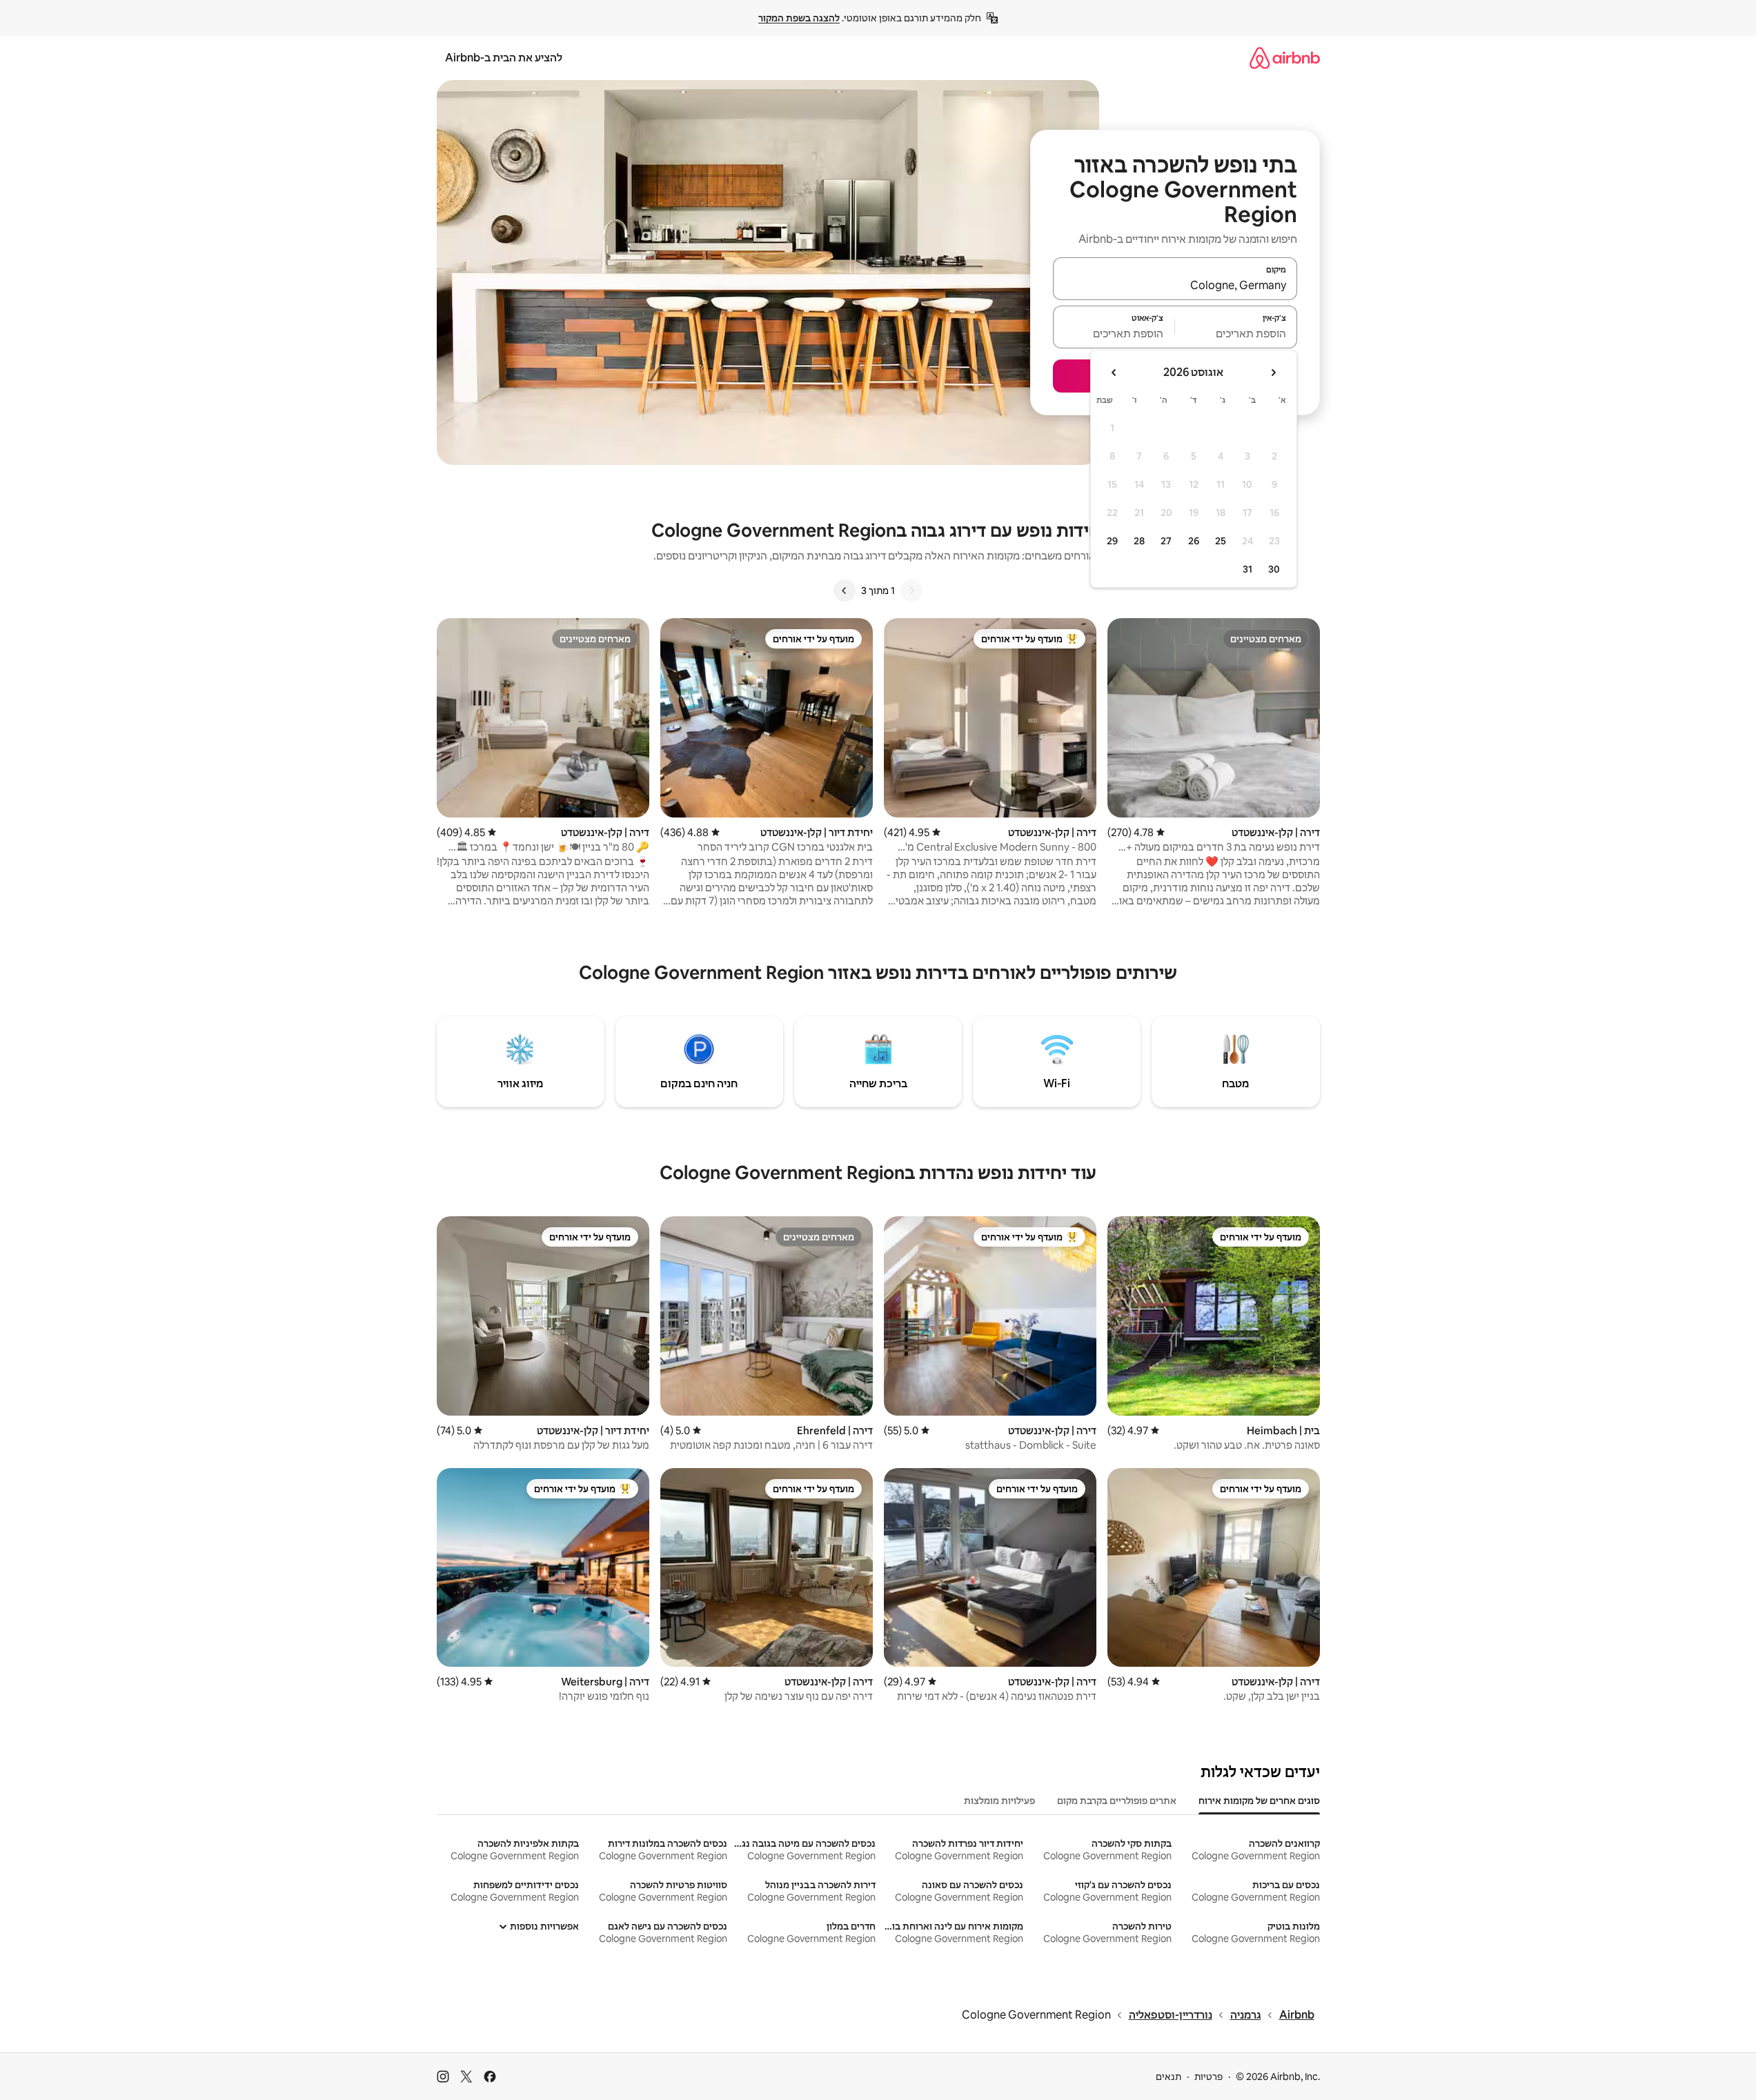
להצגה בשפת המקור (799, 18)
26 (1194, 541)
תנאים (1168, 2077)
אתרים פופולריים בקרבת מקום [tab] (1117, 1801)
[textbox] (1236, 333)
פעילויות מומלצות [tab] (999, 1801)
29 (1112, 541)
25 (1221, 541)
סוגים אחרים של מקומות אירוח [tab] (1259, 1801)
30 (1274, 569)
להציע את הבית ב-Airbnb (504, 58)
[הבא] (845, 591)
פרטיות (1209, 2077)
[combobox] (1175, 285)
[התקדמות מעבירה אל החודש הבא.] (1114, 373)
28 (1139, 541)
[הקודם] (911, 591)
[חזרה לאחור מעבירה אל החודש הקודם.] (1273, 373)
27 (1166, 541)
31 (1247, 569)
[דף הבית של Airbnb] (1285, 58)
